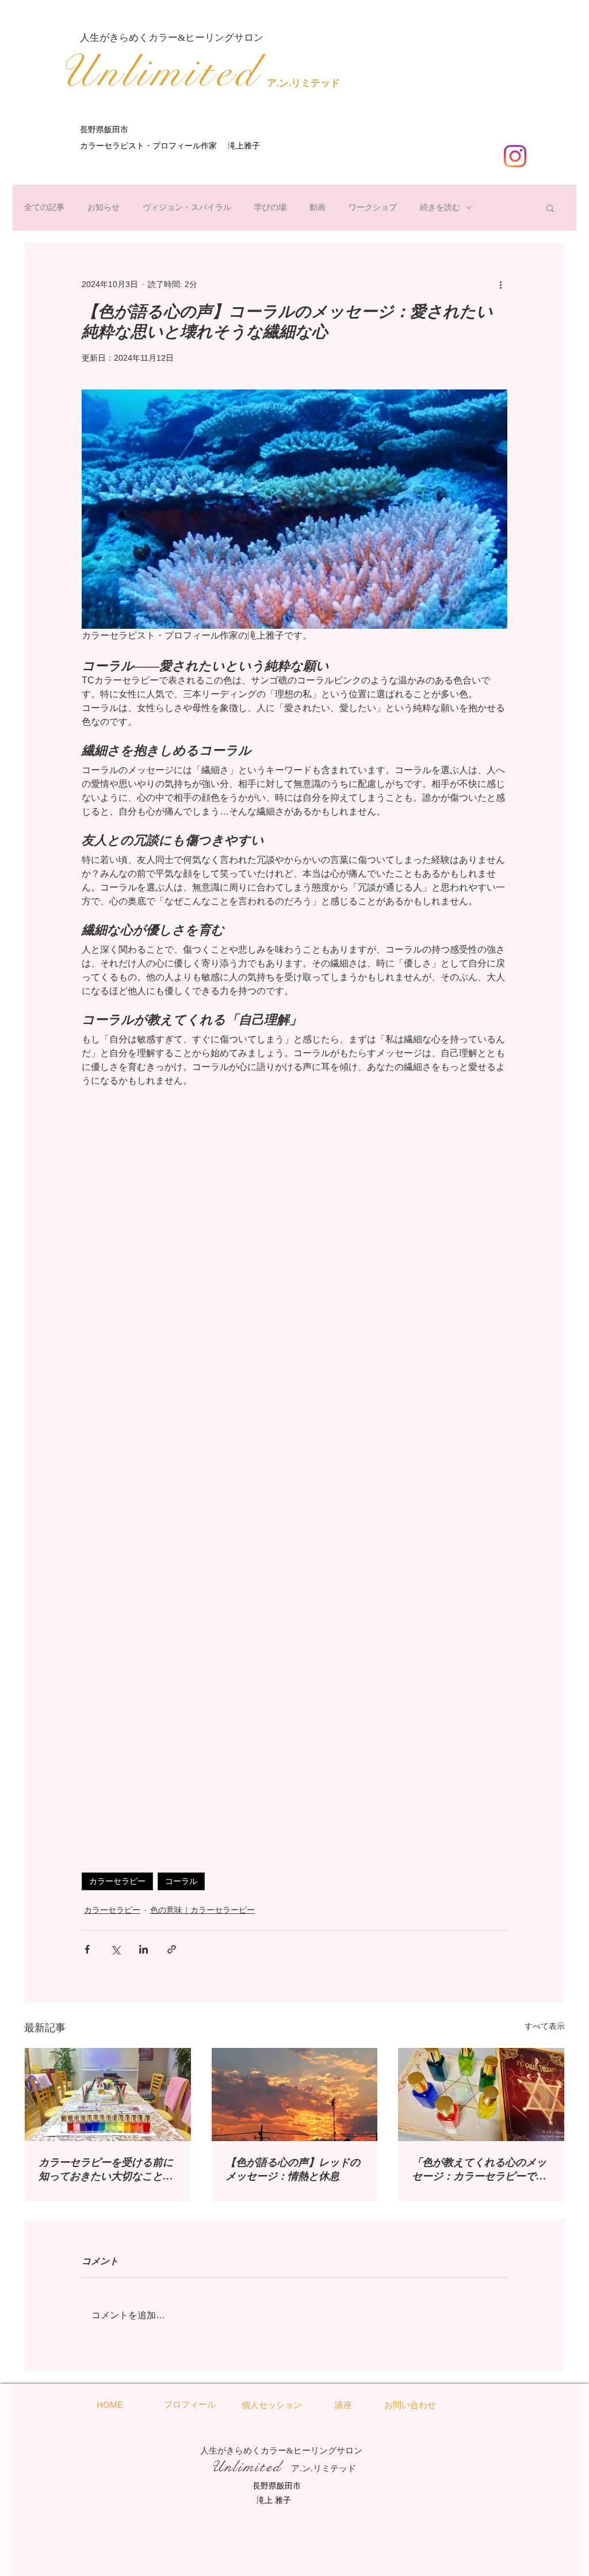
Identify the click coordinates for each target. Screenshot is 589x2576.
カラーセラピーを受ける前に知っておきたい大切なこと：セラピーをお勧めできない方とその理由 (106, 2170)
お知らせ (104, 207)
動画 (318, 207)
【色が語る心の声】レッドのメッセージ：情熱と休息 (293, 2169)
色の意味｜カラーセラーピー (202, 1910)
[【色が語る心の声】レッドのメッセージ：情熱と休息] (295, 2095)
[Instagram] (515, 156)
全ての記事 (44, 207)
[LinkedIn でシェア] (144, 1949)
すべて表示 (545, 2026)
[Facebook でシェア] (87, 1949)
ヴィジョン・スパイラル (187, 207)
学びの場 (270, 207)
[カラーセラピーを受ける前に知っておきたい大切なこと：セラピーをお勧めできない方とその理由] (108, 2095)
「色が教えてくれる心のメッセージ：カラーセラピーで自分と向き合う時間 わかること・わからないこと (479, 2170)
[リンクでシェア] (172, 1949)
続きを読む (440, 207)
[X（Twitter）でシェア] (115, 1949)
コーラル (181, 1881)
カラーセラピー (117, 1881)
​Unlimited (159, 72)
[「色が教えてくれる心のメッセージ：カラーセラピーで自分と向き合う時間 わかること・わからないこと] (481, 2095)
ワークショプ (373, 207)
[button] (550, 208)
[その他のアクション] (500, 284)
